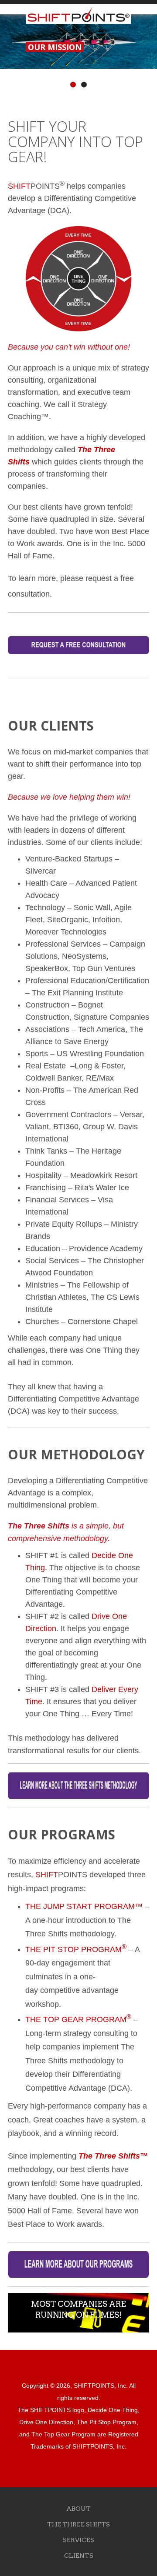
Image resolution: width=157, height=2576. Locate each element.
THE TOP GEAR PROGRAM (76, 2019)
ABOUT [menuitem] (78, 2509)
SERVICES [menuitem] (78, 2540)
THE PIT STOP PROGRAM (76, 1949)
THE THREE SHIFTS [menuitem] (78, 2524)
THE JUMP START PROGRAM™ (84, 1906)
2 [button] (84, 85)
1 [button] (73, 85)
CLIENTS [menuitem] (79, 2556)
